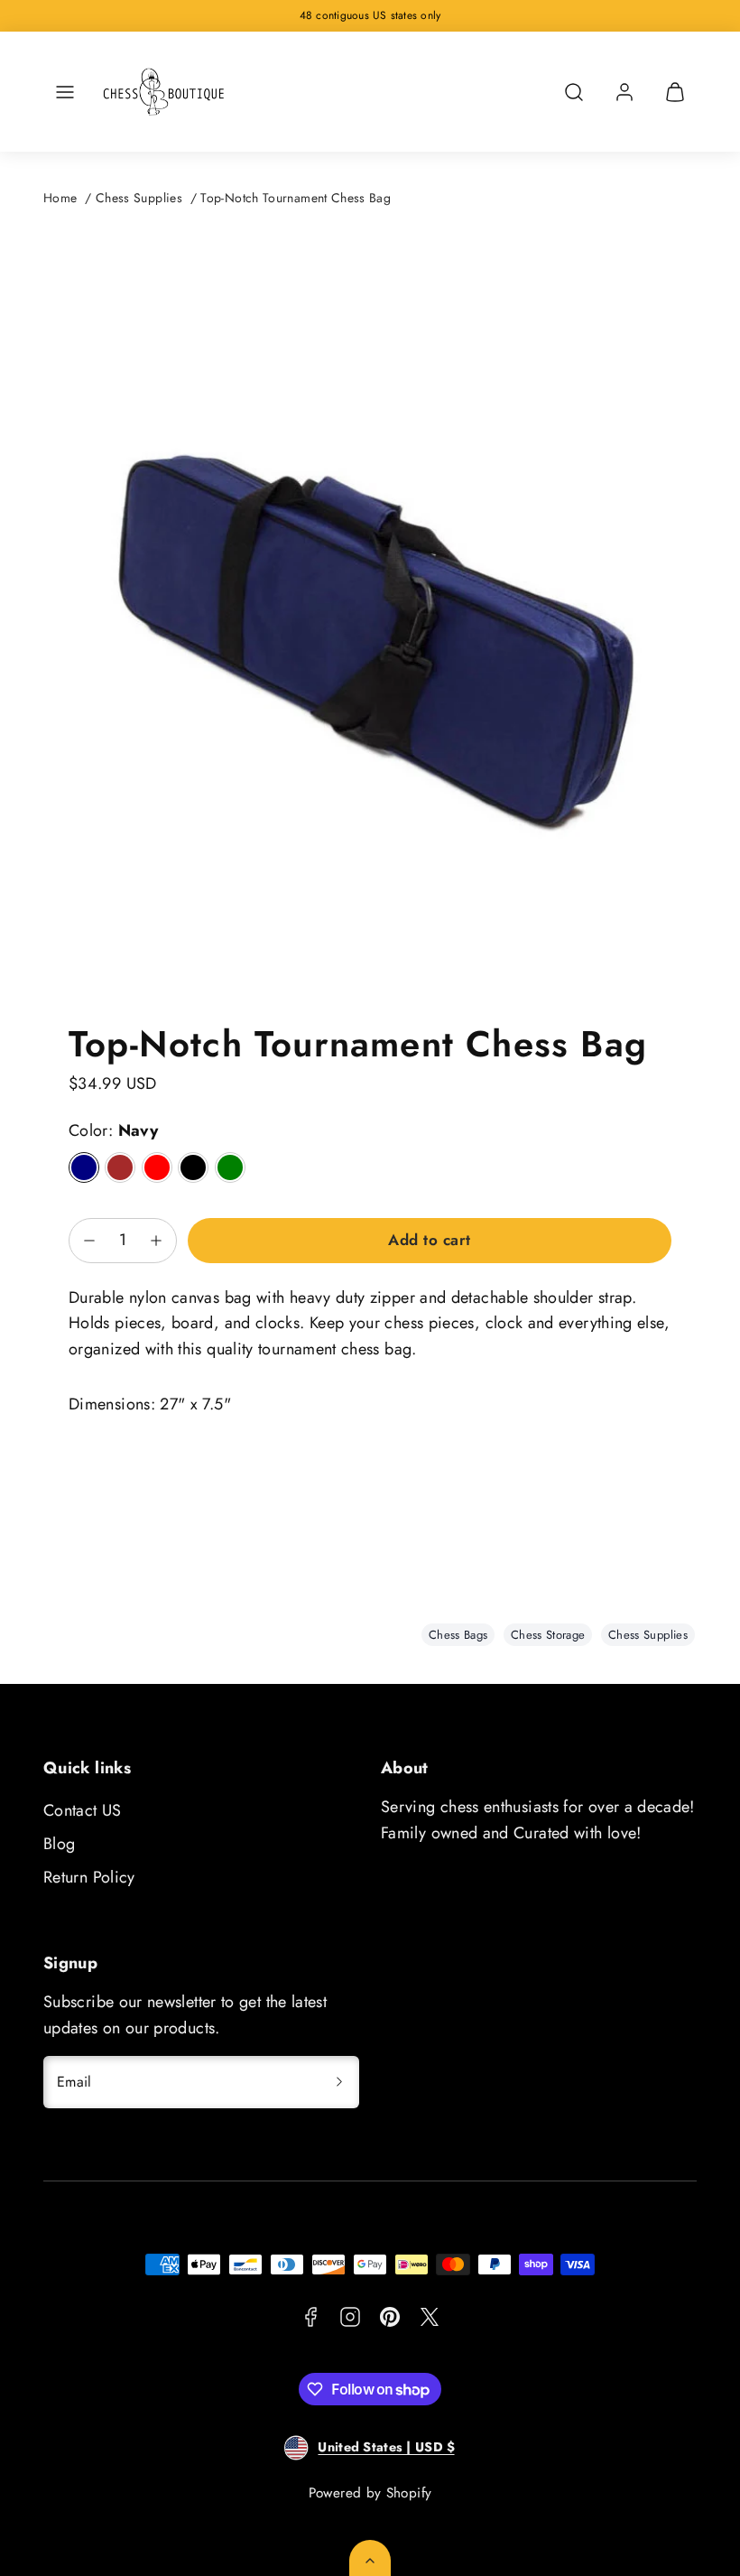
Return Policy (89, 1877)
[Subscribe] (339, 2082)
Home (60, 198)
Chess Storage (548, 1635)
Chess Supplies (139, 198)
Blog (59, 1844)
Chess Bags (458, 1635)
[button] (65, 92)
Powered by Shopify (370, 2493)
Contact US (83, 1810)
